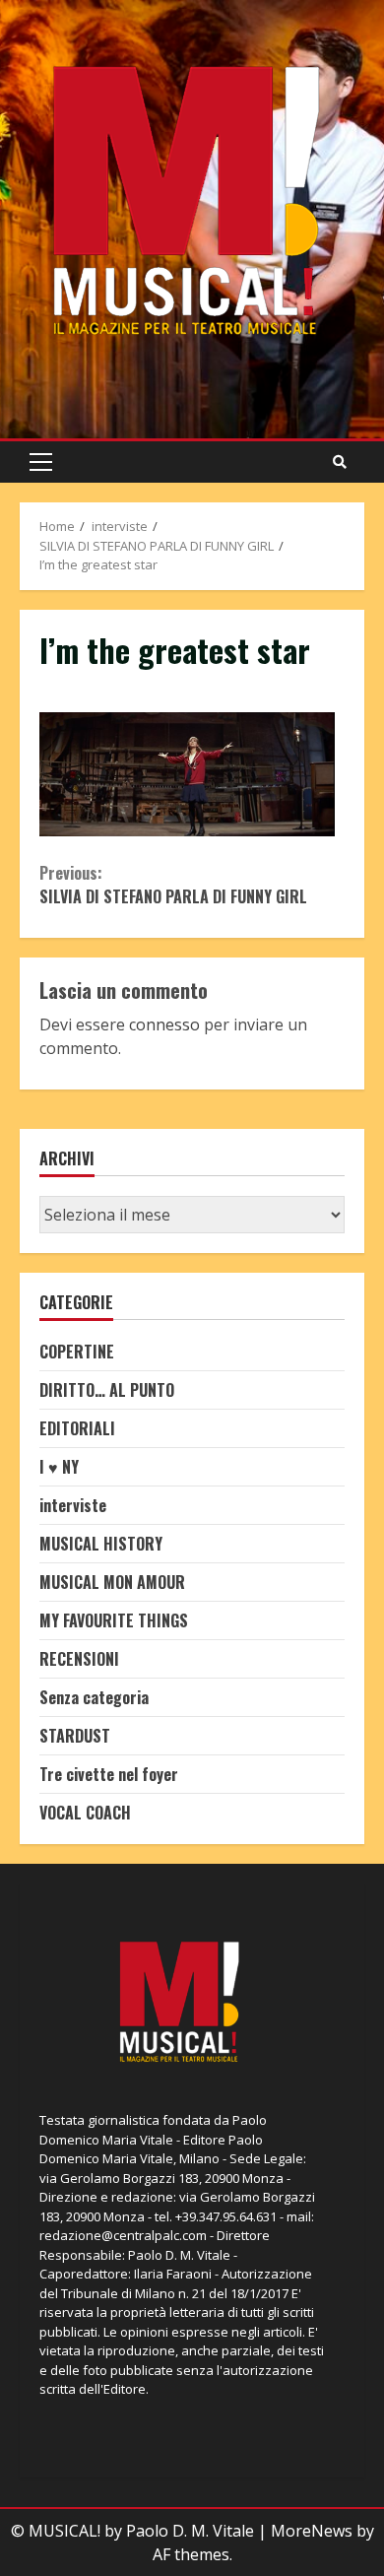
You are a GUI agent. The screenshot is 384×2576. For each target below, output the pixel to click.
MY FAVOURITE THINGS (114, 1620)
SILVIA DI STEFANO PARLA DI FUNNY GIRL (173, 885)
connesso (164, 1024)
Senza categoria (94, 1697)
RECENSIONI (79, 1659)
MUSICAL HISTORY (101, 1544)
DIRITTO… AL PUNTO (107, 1390)
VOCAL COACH (85, 1813)
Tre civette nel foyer (109, 1774)
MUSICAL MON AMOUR (112, 1582)
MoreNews (312, 2531)
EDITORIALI (77, 1428)
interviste (73, 1505)
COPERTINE (77, 1352)
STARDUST (75, 1736)
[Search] (340, 462)
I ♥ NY (59, 1467)
